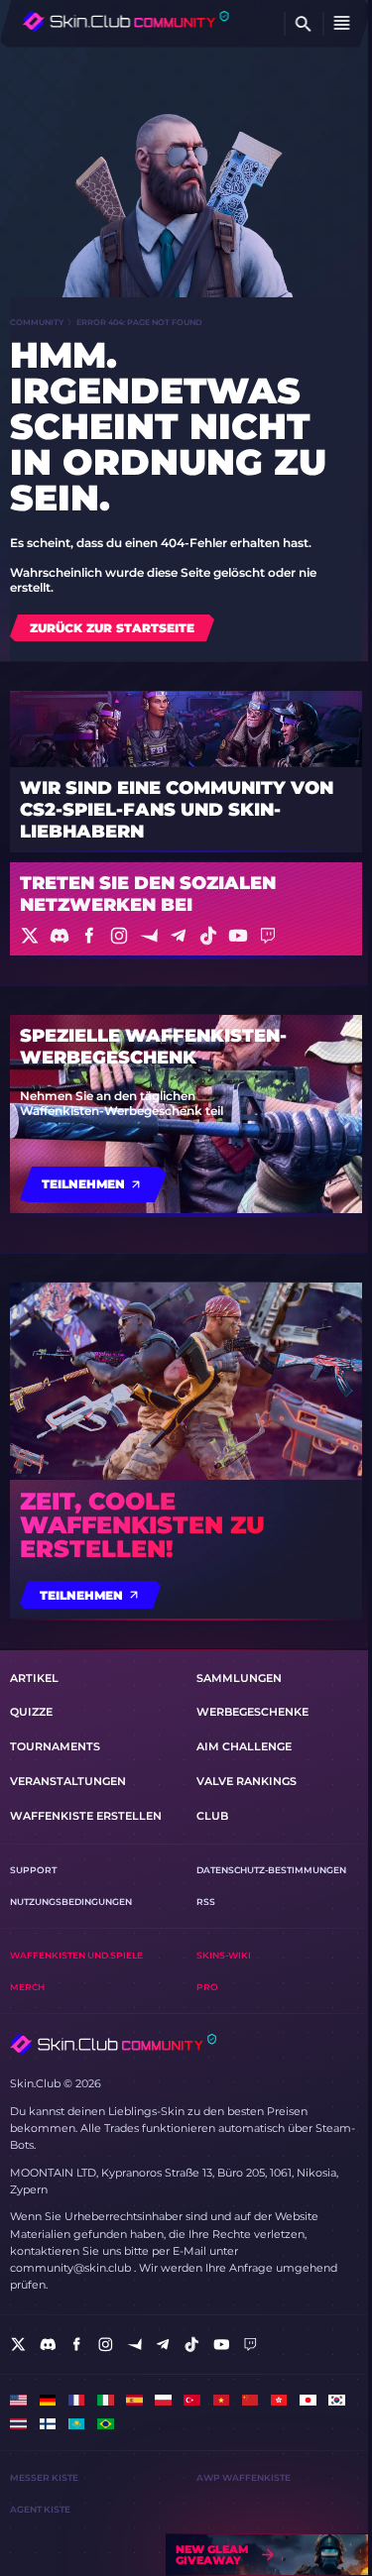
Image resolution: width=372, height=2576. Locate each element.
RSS (206, 1902)
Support (33, 1870)
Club (212, 1816)
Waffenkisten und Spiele (76, 1955)
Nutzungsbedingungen (71, 1902)
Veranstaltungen (68, 1781)
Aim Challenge (244, 1746)
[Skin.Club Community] (126, 21)
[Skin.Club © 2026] (113, 2044)
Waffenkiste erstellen (86, 1816)
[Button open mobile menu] (342, 24)
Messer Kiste (44, 2477)
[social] (18, 2345)
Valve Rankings (247, 1781)
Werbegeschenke (252, 1712)
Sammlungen (239, 1678)
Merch (27, 1987)
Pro (207, 1987)
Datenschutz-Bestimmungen (271, 1870)
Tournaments (55, 1746)
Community (37, 322)
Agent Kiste (40, 2509)
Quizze (31, 1712)
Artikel (34, 1678)
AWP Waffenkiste (244, 2477)
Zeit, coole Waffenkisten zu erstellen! (142, 1525)
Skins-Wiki (224, 1955)
